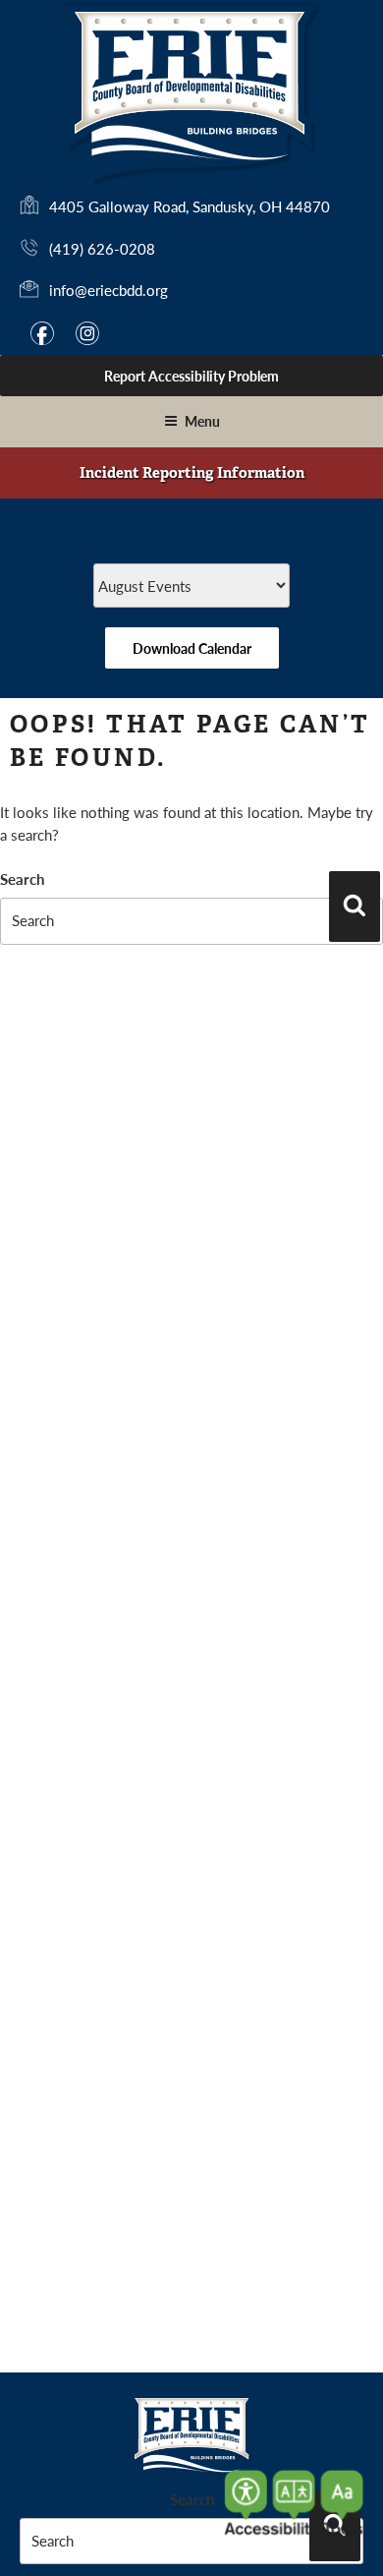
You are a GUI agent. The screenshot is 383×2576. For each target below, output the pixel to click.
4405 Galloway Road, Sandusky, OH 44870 (190, 207)
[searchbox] (191, 921)
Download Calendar (192, 648)
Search (22, 878)
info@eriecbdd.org (109, 290)
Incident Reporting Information (192, 473)
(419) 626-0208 (102, 248)
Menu (202, 421)
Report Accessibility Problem (191, 376)
